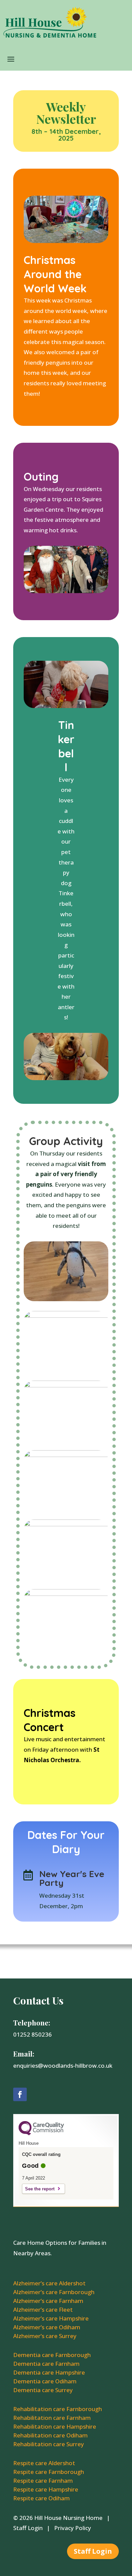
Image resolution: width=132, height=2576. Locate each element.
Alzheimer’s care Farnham (48, 2301)
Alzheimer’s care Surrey (45, 2336)
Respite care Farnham (43, 2481)
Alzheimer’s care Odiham (47, 2327)
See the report (40, 2189)
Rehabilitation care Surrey (49, 2444)
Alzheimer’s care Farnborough (54, 2292)
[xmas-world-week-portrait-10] (66, 1579)
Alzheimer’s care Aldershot (49, 2283)
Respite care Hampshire (46, 2489)
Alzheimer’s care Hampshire (51, 2318)
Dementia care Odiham (45, 2381)
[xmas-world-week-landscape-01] (66, 1649)
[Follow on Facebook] (20, 2094)
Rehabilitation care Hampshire (55, 2426)
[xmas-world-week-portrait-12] (66, 1440)
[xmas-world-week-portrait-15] (66, 1301)
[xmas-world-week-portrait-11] (66, 1510)
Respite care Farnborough (49, 2472)
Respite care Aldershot (44, 2463)
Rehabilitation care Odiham (50, 2435)
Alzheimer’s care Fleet (43, 2310)
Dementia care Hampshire (49, 2372)
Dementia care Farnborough (52, 2355)
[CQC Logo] (41, 2134)
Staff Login (28, 2528)
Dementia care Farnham (46, 2364)
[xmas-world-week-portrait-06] (66, 1371)
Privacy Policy (73, 2528)
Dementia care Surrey (43, 2390)
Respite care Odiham (41, 2498)
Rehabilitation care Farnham (52, 2418)
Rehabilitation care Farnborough (58, 2409)
